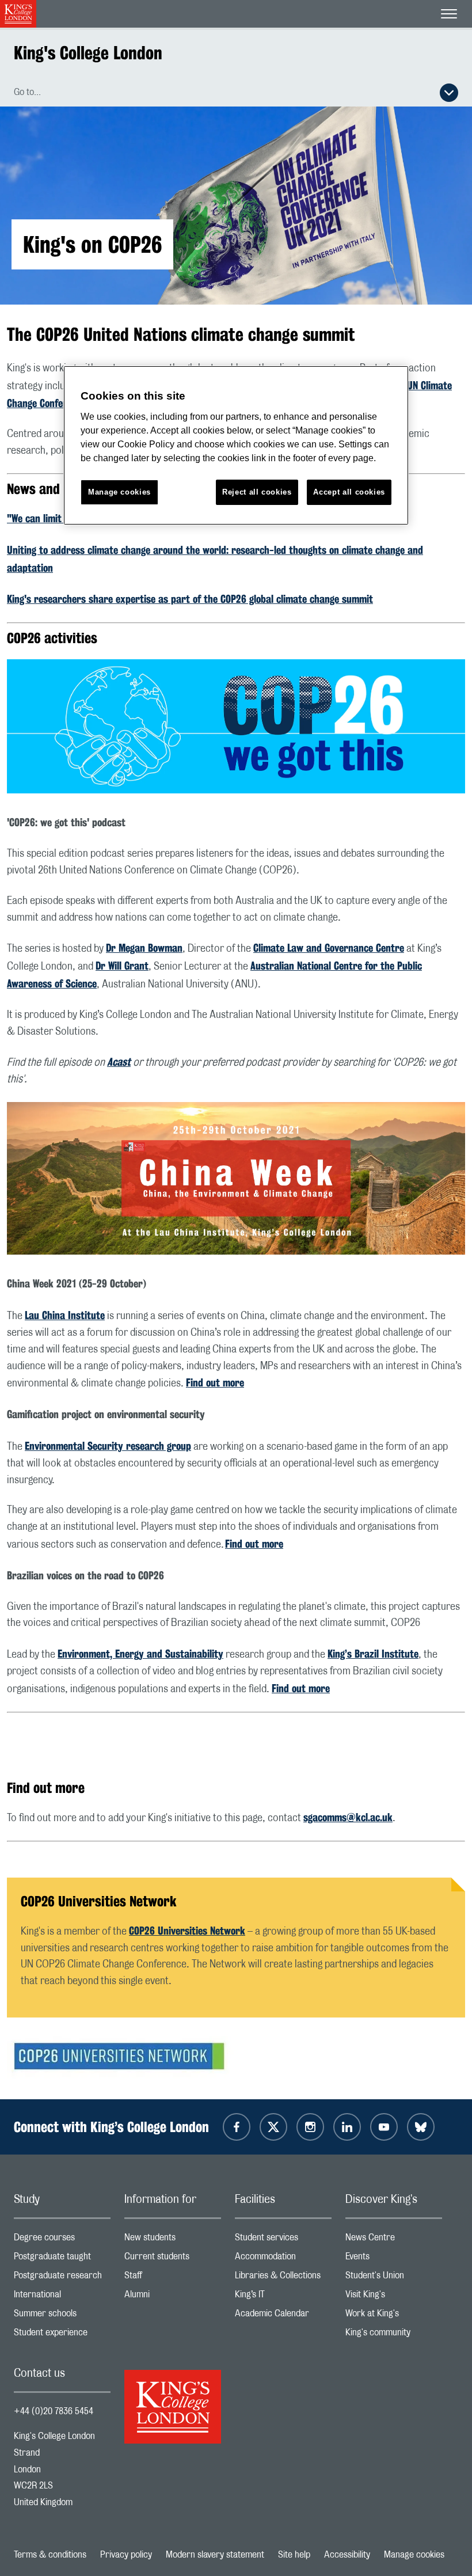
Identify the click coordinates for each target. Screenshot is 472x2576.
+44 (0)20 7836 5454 (54, 2411)
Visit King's (394, 2297)
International (62, 2297)
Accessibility (347, 2555)
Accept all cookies (349, 492)
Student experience (62, 2335)
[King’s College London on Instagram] (310, 2127)
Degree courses (62, 2240)
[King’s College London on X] (273, 2127)
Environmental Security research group (108, 1446)
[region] (236, 445)
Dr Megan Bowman (144, 948)
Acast (119, 1062)
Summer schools (62, 2316)
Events (394, 2259)
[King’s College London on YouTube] (384, 2127)
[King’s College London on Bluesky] (421, 2127)
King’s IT (283, 2297)
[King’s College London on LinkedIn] (347, 2127)
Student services (283, 2240)
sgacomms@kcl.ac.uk (348, 1817)
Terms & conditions (50, 2555)
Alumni (173, 2297)
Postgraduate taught (62, 2259)
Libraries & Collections (283, 2278)
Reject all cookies (257, 492)
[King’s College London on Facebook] (237, 2127)
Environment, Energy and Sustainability (140, 1654)
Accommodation (283, 2259)
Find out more (215, 1382)
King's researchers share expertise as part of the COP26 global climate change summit (190, 599)
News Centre (394, 2240)
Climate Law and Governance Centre (329, 948)
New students (173, 2240)
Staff (173, 2278)
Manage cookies (414, 2555)
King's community (394, 2335)
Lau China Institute (65, 1315)
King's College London (88, 53)
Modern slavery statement (215, 2555)
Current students (173, 2259)
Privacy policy (126, 2555)
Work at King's (394, 2316)
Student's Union (394, 2278)
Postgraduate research (62, 2278)
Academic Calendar (283, 2316)
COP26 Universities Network (187, 1931)
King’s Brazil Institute (373, 1654)
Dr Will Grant (122, 966)
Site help (294, 2555)
